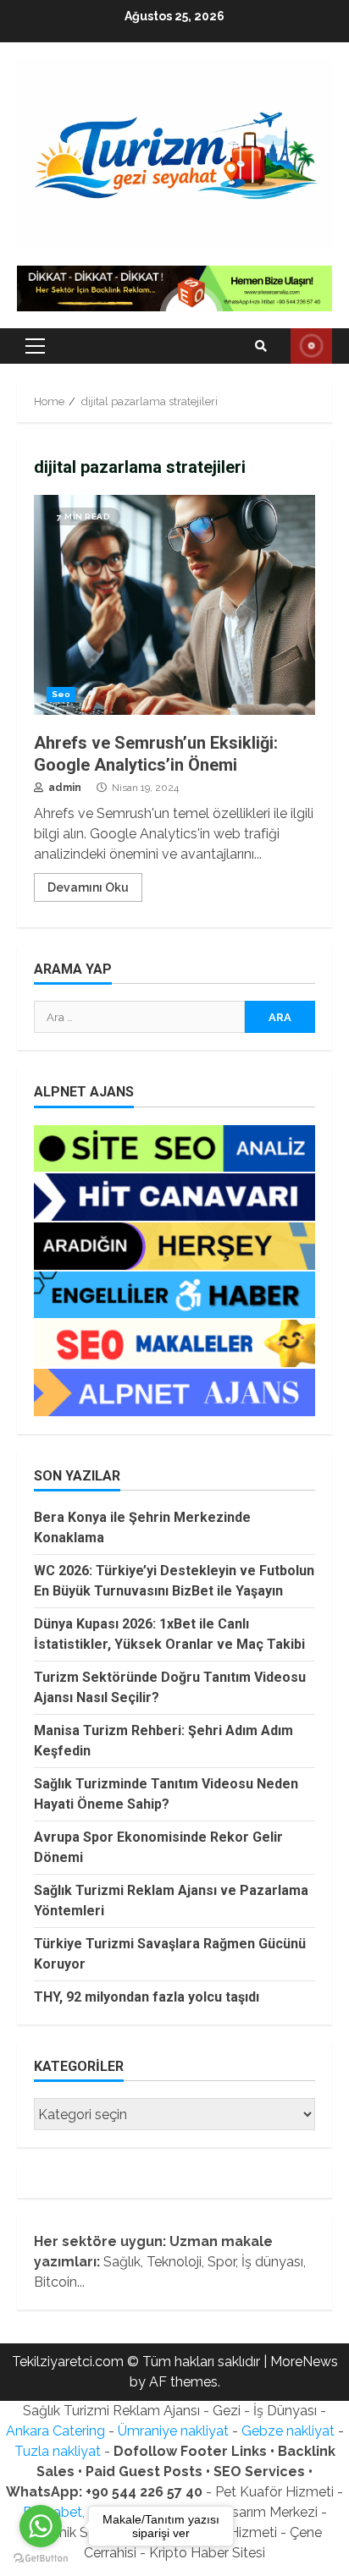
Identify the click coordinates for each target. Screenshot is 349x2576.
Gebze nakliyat (288, 2431)
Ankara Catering (55, 2431)
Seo (61, 694)
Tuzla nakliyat (58, 2451)
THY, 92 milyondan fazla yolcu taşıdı (147, 1997)
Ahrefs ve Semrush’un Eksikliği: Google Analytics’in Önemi (174, 605)
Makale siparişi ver (311, 346)
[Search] (261, 346)
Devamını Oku (88, 887)
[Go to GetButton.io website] (41, 2559)
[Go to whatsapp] (41, 2526)
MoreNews (304, 2362)
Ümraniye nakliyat (173, 2431)
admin (64, 788)
